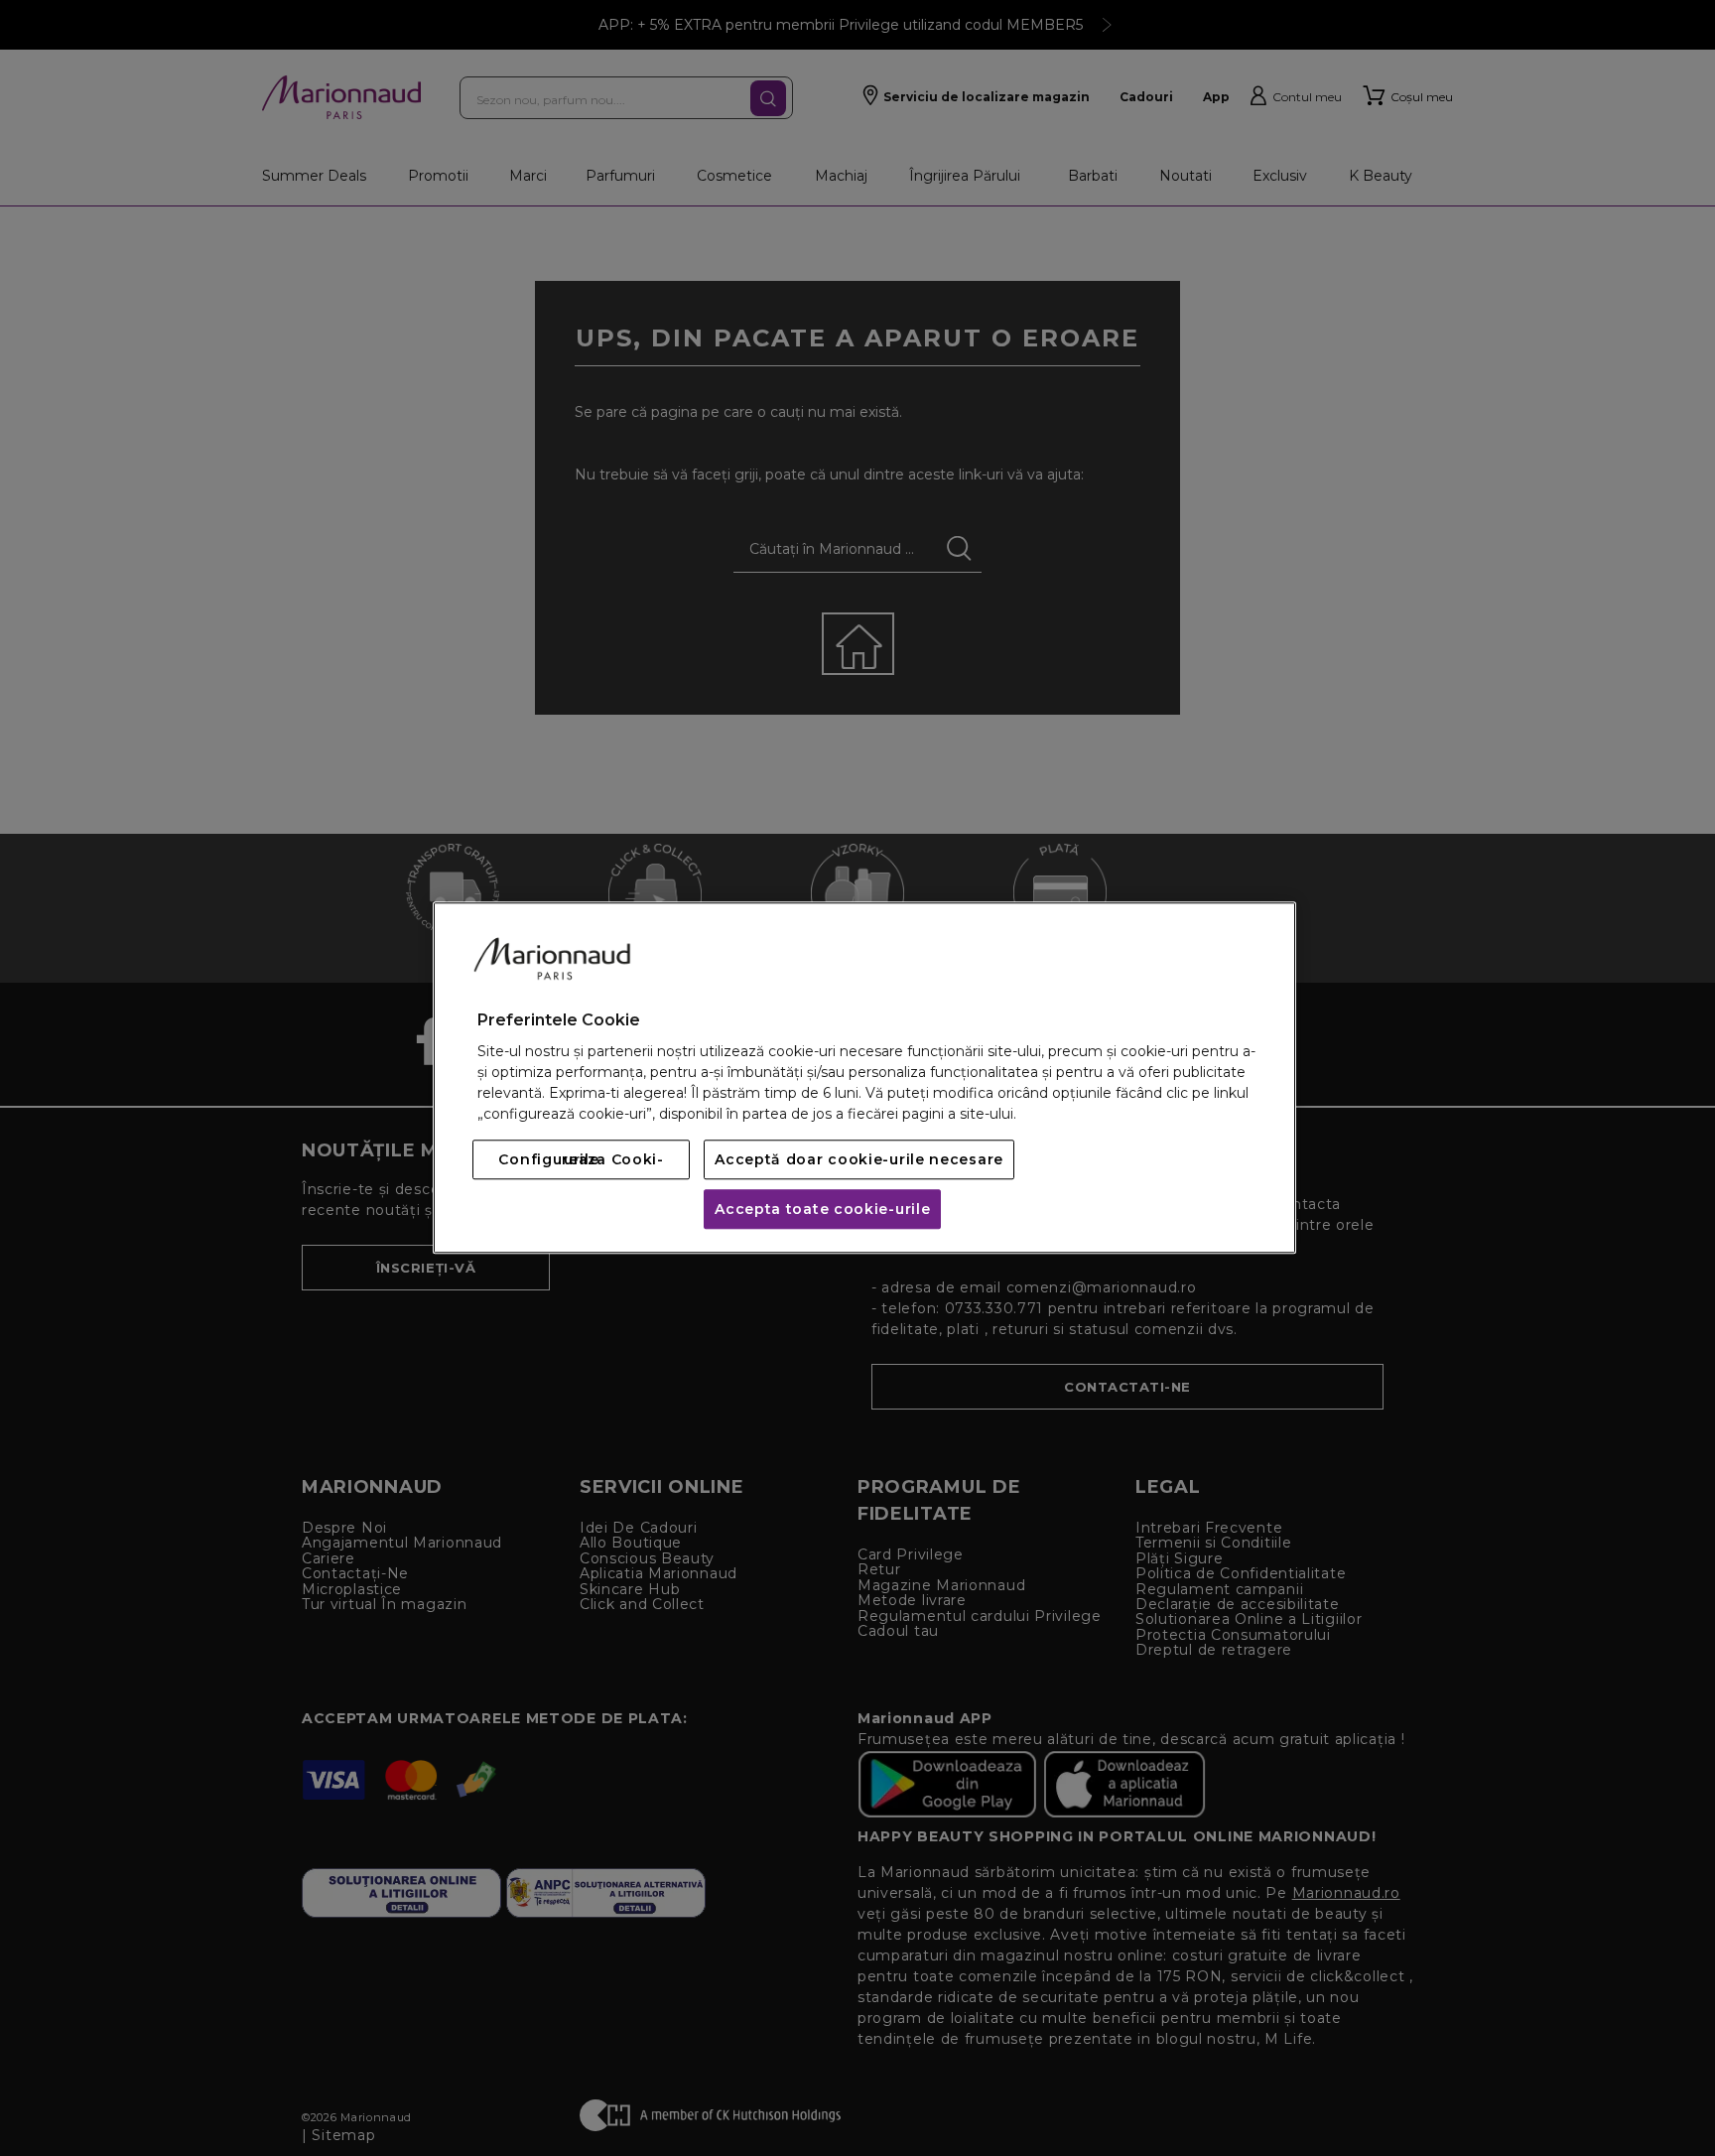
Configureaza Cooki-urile (581, 1160)
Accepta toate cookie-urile (822, 1210)
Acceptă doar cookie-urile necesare (859, 1160)
